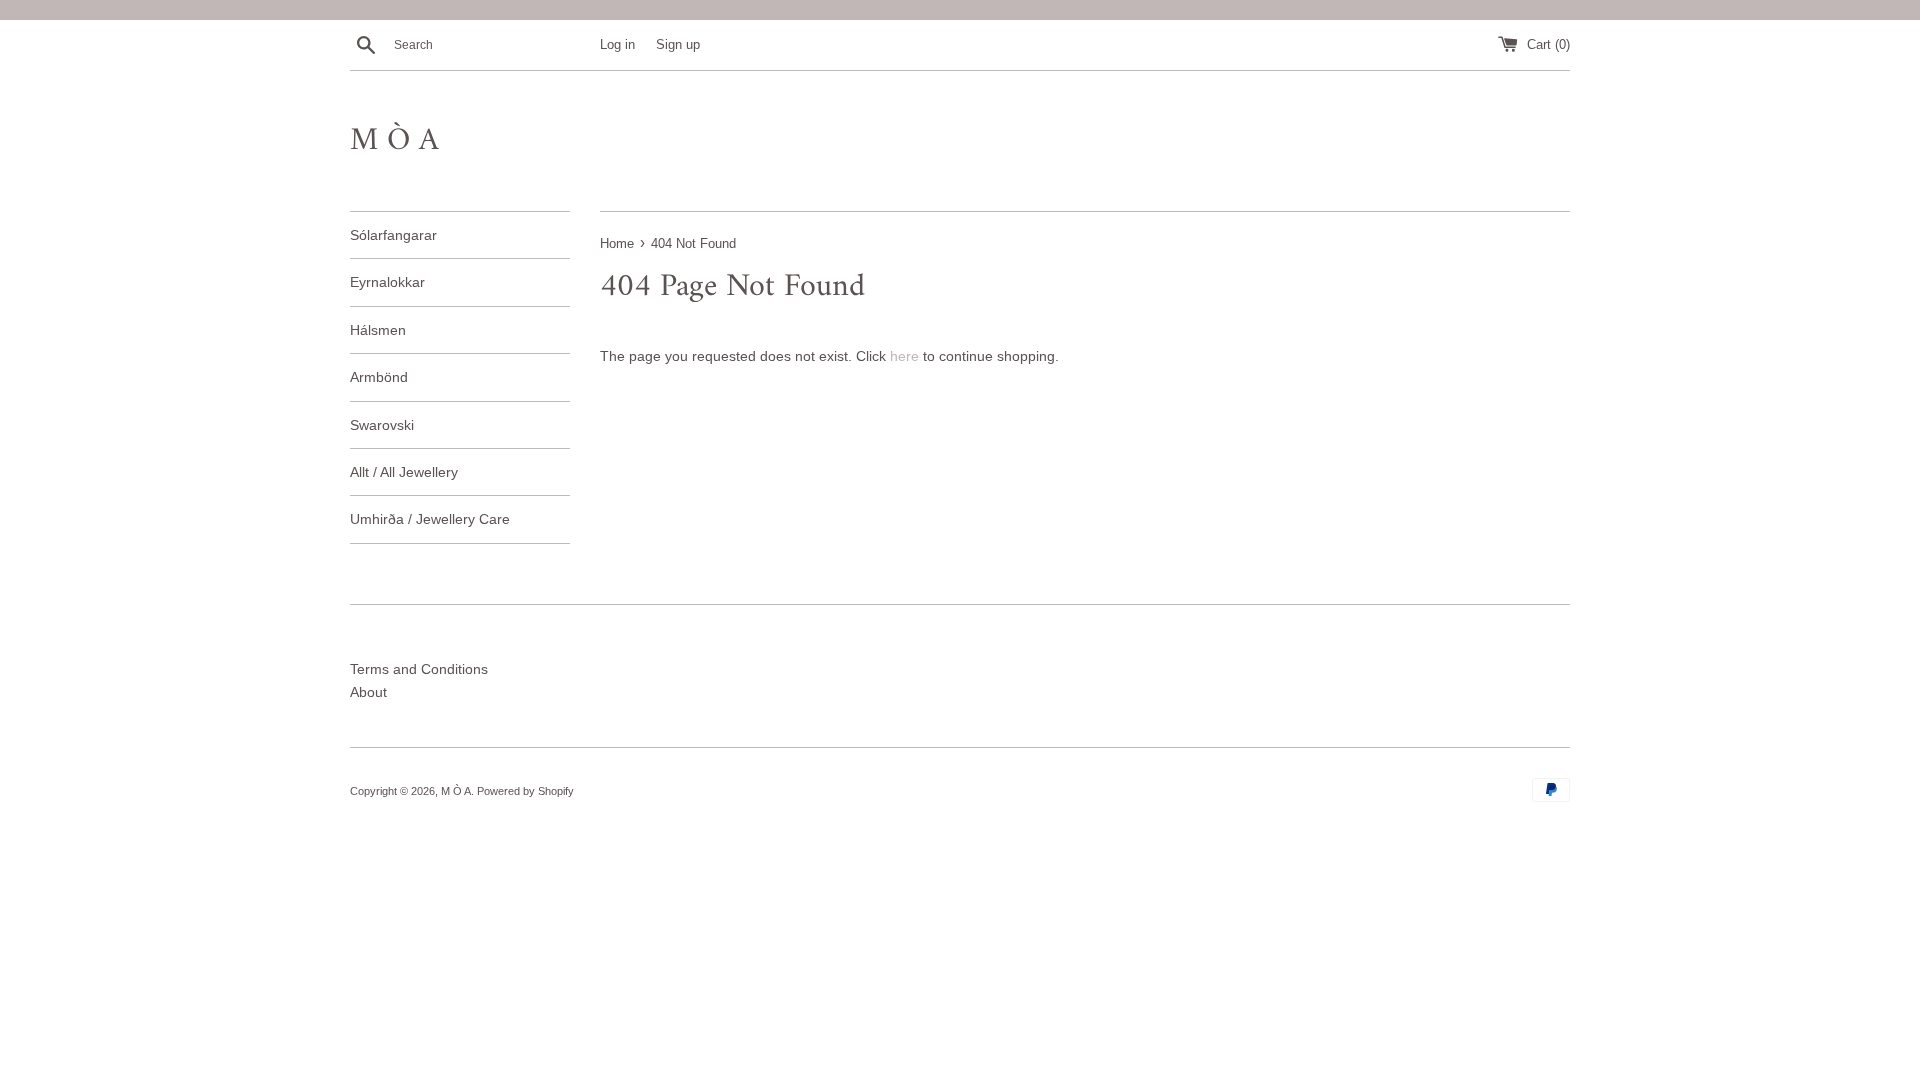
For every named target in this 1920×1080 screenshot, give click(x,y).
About (368, 692)
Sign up (678, 45)
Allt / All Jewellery (404, 472)
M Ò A (394, 141)
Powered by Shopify (525, 791)
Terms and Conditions (419, 669)
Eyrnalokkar (387, 282)
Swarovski (382, 425)
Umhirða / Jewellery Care (430, 519)
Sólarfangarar (393, 235)
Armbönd (379, 377)
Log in (617, 45)
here (904, 356)
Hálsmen (378, 330)
